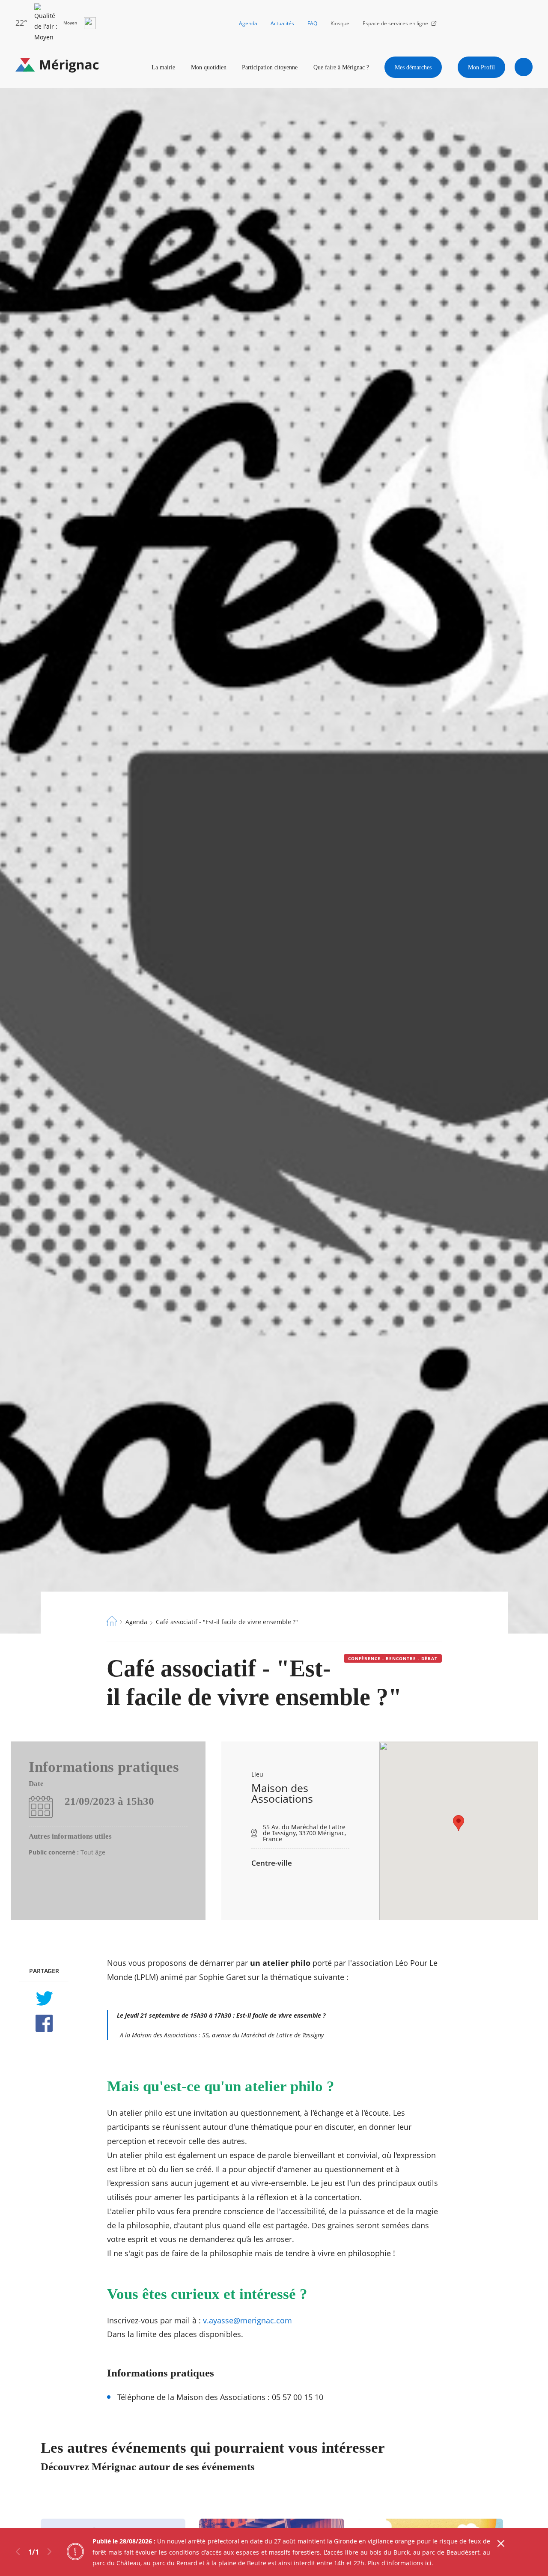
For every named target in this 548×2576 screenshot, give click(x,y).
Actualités (282, 23)
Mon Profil (481, 67)
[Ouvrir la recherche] (524, 67)
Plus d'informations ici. (401, 2563)
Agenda (248, 23)
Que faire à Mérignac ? (341, 67)
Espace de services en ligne (395, 23)
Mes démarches (413, 67)
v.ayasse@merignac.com (247, 2320)
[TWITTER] (44, 1998)
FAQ (312, 23)
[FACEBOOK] (44, 2023)
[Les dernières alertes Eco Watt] (90, 23)
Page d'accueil (112, 1621)
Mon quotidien (209, 67)
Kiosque (340, 23)
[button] (459, 1823)
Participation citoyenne (270, 67)
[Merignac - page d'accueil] (57, 67)
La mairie (163, 67)
